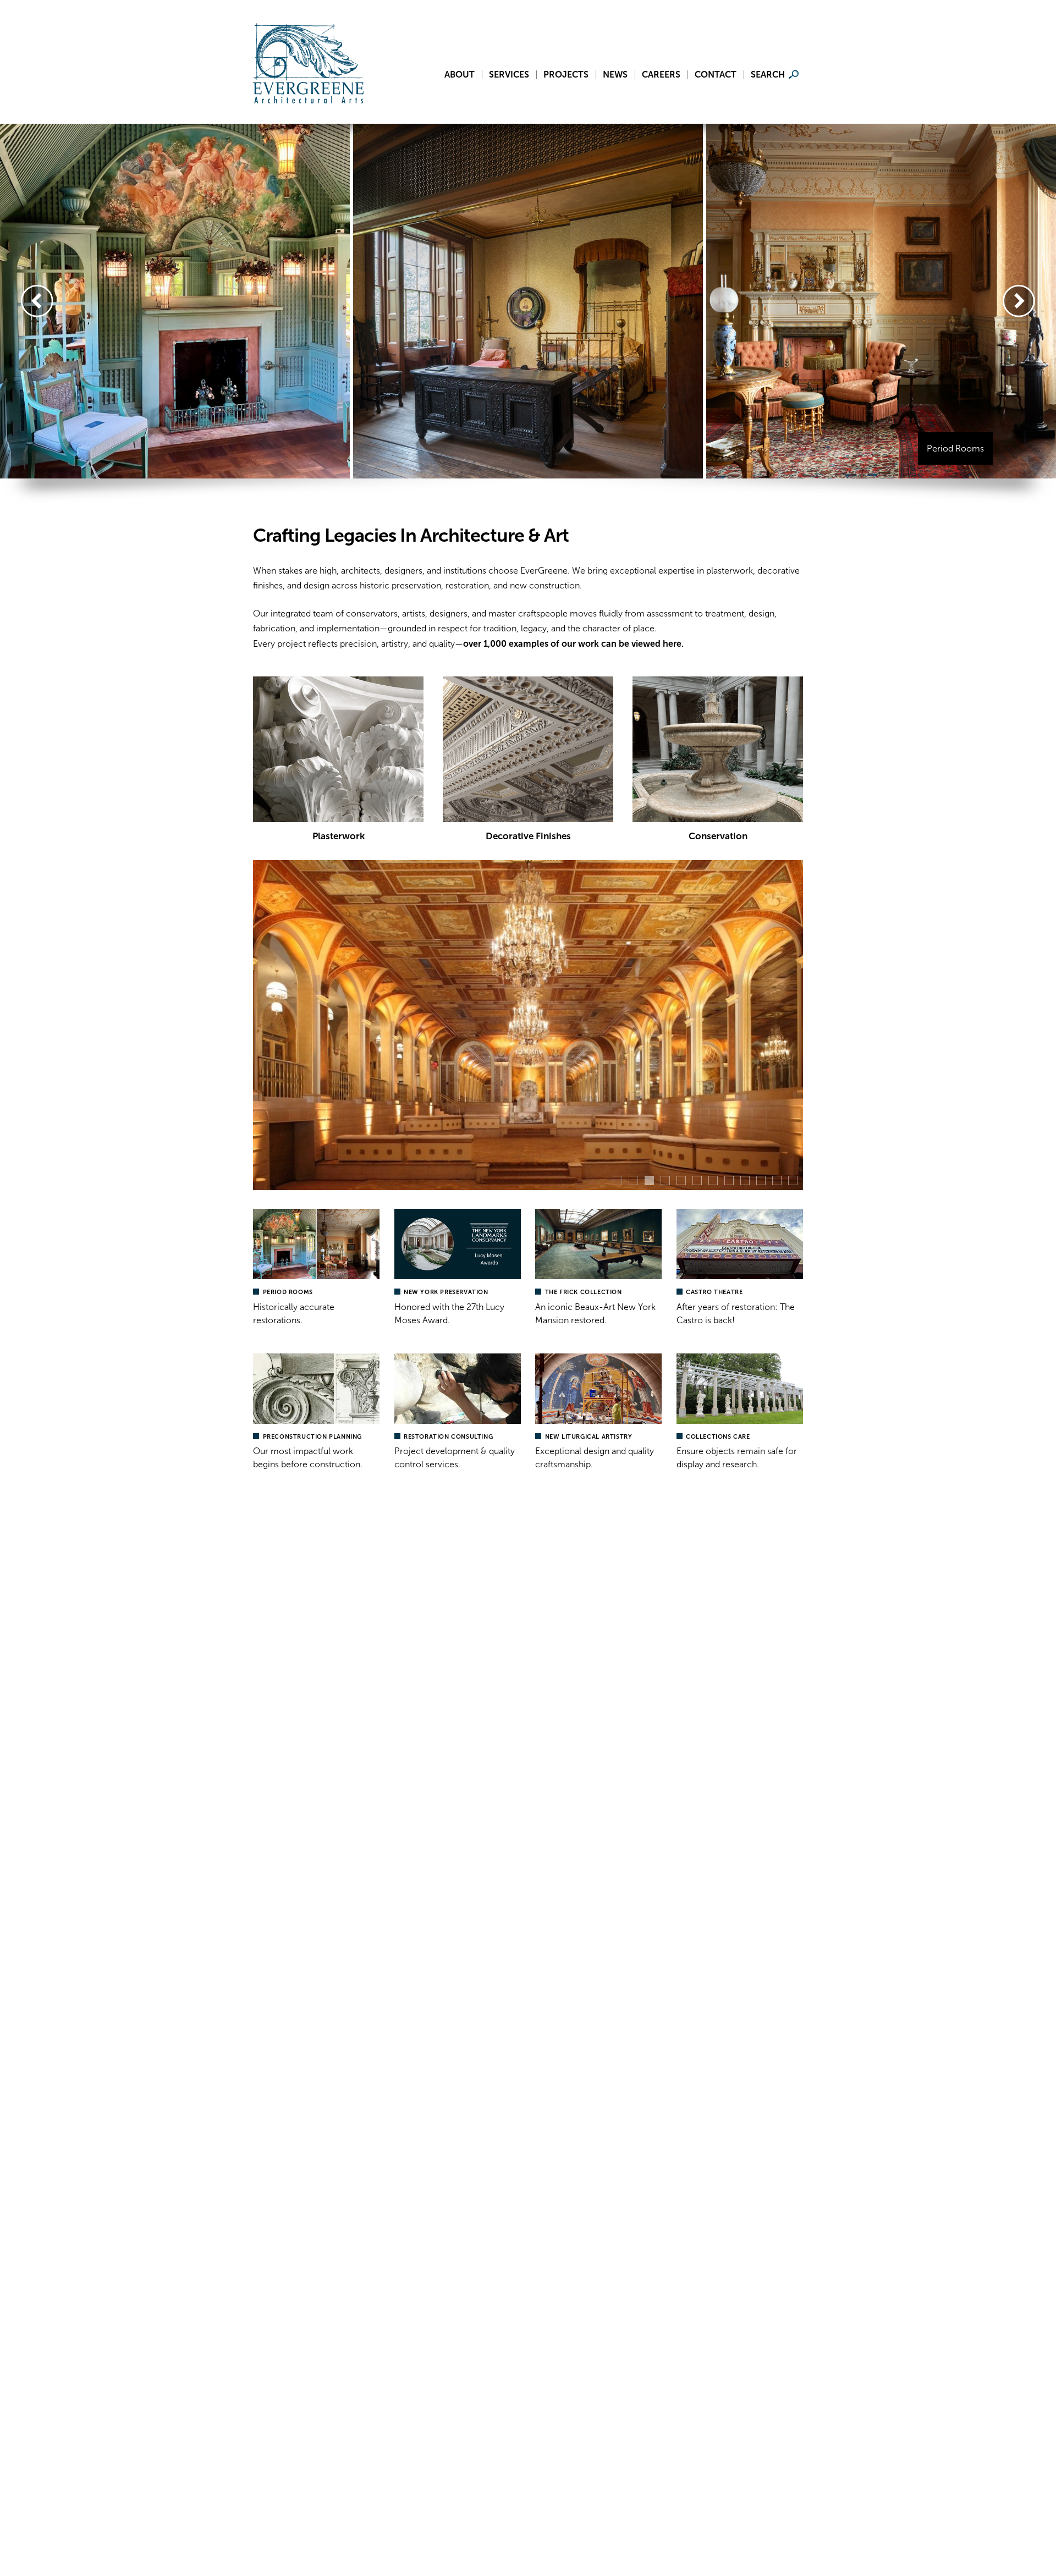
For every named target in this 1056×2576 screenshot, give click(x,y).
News (615, 75)
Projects (566, 75)
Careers (661, 75)
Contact (716, 75)
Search (768, 75)
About (460, 75)
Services (509, 75)
